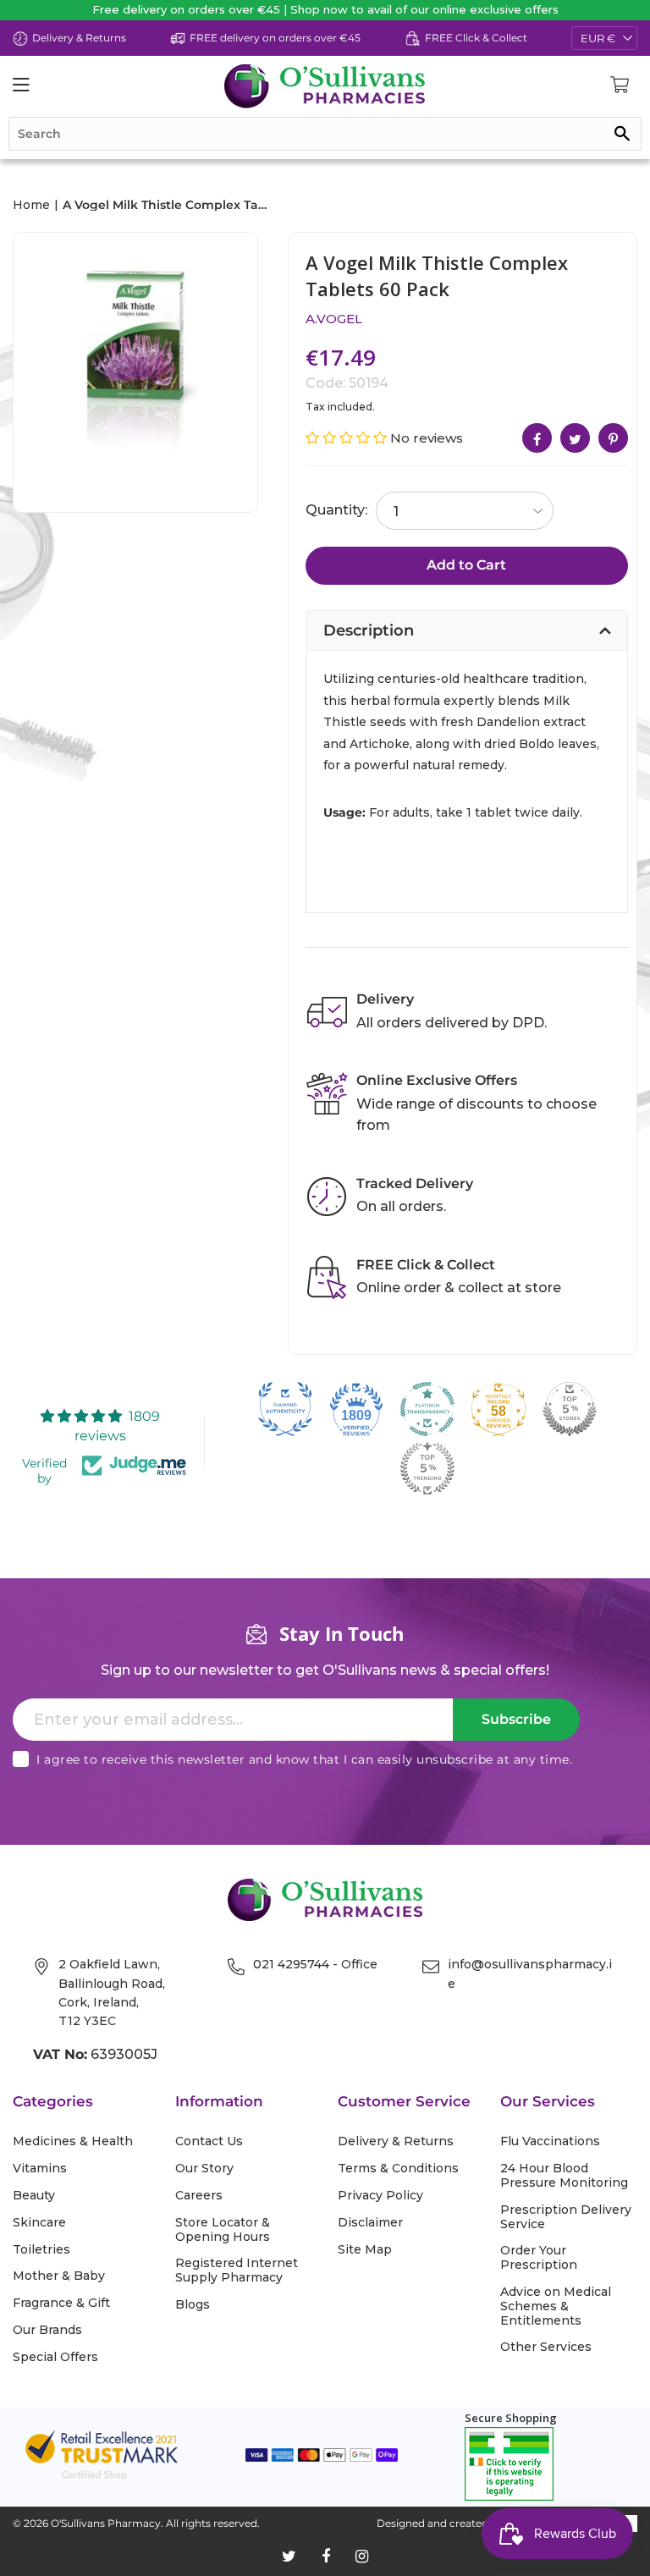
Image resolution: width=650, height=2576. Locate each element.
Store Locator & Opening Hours (223, 2230)
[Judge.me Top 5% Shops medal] (570, 1409)
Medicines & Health (73, 2141)
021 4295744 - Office (315, 1964)
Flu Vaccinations (550, 2141)
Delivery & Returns (396, 2141)
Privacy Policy (380, 2196)
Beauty (34, 2196)
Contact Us (209, 2141)
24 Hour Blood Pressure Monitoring (564, 2176)
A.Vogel (334, 319)
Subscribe (516, 1719)
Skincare (39, 2223)
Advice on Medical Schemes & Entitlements (556, 2306)
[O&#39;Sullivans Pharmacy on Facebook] (326, 2557)
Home (31, 205)
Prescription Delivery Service (566, 2217)
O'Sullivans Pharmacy (106, 2523)
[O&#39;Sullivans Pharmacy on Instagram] (362, 2557)
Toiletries (41, 2250)
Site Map (365, 2250)
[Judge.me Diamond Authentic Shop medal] (285, 1409)
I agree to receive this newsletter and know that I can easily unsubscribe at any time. (304, 1759)
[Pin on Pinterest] (613, 438)
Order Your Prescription (539, 2258)
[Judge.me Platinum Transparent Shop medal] (427, 1409)
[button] (348, 438)
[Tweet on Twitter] (575, 438)
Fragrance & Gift (61, 2303)
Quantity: (336, 510)
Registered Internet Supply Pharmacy (237, 2271)
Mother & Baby (59, 2276)
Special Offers (55, 2357)
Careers (199, 2196)
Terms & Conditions (398, 2169)
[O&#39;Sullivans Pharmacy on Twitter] (289, 2557)
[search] (325, 134)
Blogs (193, 2305)
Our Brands (47, 2330)
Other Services (546, 2347)
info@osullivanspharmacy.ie (530, 1973)
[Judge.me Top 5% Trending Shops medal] (427, 1468)
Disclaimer (370, 2223)
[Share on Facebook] (537, 438)
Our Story (204, 2169)
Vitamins (40, 2169)
